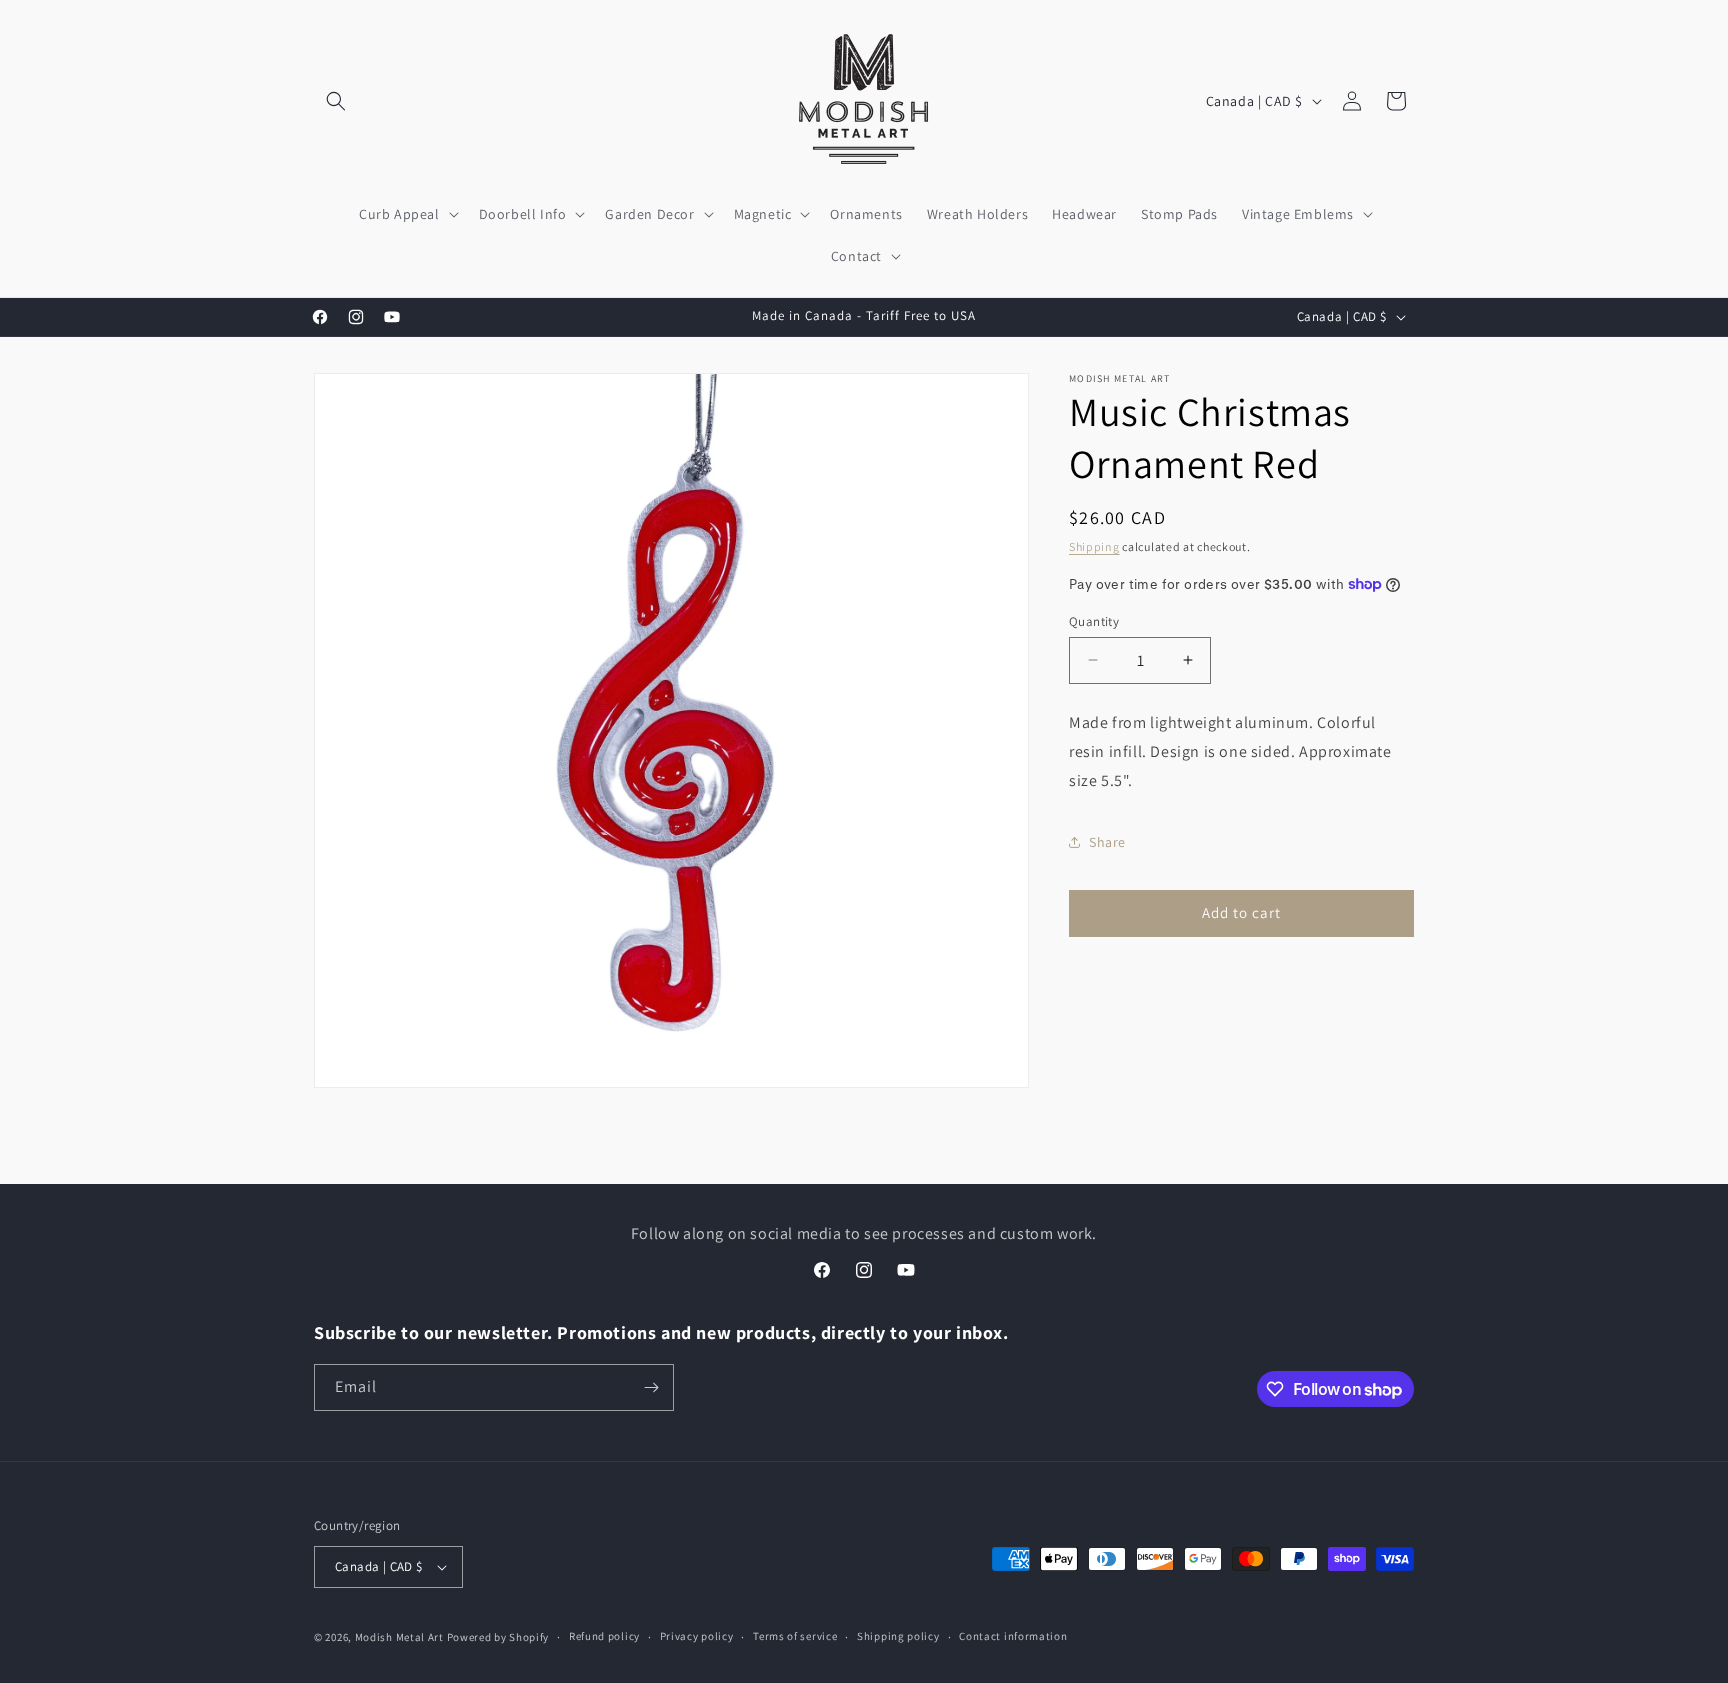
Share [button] (1107, 842)
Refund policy (604, 1636)
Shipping (1094, 546)
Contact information (1013, 1636)
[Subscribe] (651, 1387)
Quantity (1094, 620)
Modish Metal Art (399, 1637)
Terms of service (795, 1636)
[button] (336, 101)
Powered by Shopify (498, 1637)
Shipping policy (898, 1636)
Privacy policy (697, 1636)
